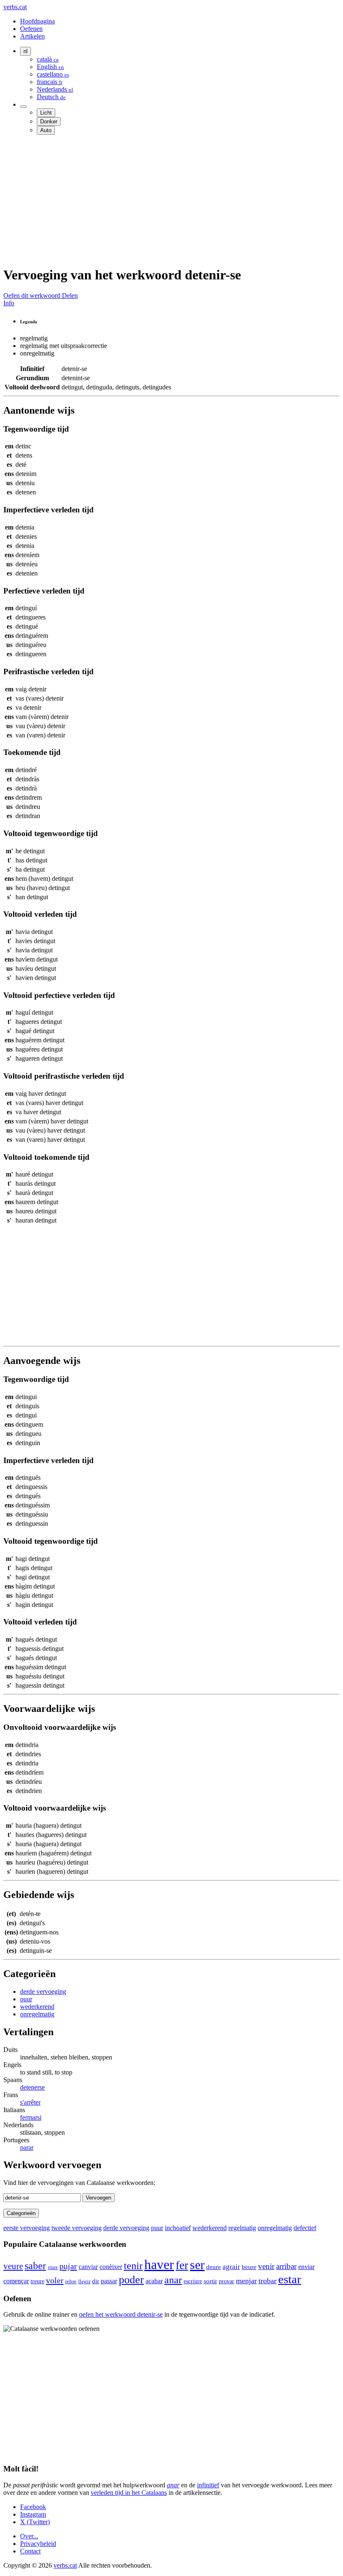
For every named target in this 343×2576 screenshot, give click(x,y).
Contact (30, 2551)
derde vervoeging (43, 1991)
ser (197, 2265)
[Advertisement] (171, 200)
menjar (246, 2281)
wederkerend (37, 2007)
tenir (133, 2266)
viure (53, 2267)
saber (35, 2265)
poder (131, 2280)
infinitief (208, 2485)
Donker (49, 122)
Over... (29, 2536)
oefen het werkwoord (121, 2314)
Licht (46, 113)
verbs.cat (15, 7)
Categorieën (21, 2213)
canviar (88, 2267)
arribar (286, 2266)
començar (16, 2281)
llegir (84, 2282)
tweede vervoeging (77, 2228)
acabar (154, 2281)
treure (37, 2281)
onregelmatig (37, 2014)
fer (182, 2265)
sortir (210, 2281)
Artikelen (32, 36)
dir (96, 2281)
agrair (231, 2267)
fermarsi (31, 2117)
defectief (305, 2228)
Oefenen (31, 29)
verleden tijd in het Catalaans (129, 2493)
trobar (267, 2281)
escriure (193, 2281)
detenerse (32, 2087)
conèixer (111, 2267)
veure (13, 2266)
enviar (306, 2267)
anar (173, 2280)
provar (227, 2281)
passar (109, 2281)
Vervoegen (99, 2198)
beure (249, 2267)
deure (214, 2267)
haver (159, 2264)
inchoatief (178, 2228)
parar (27, 2148)
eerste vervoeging (27, 2228)
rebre (71, 2281)
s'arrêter (30, 2102)
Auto (46, 130)
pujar (68, 2266)
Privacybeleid (38, 2544)
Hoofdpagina (37, 21)
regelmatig (242, 2228)
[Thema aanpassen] (23, 107)
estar (290, 2279)
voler (55, 2280)
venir (266, 2266)
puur (26, 1999)
